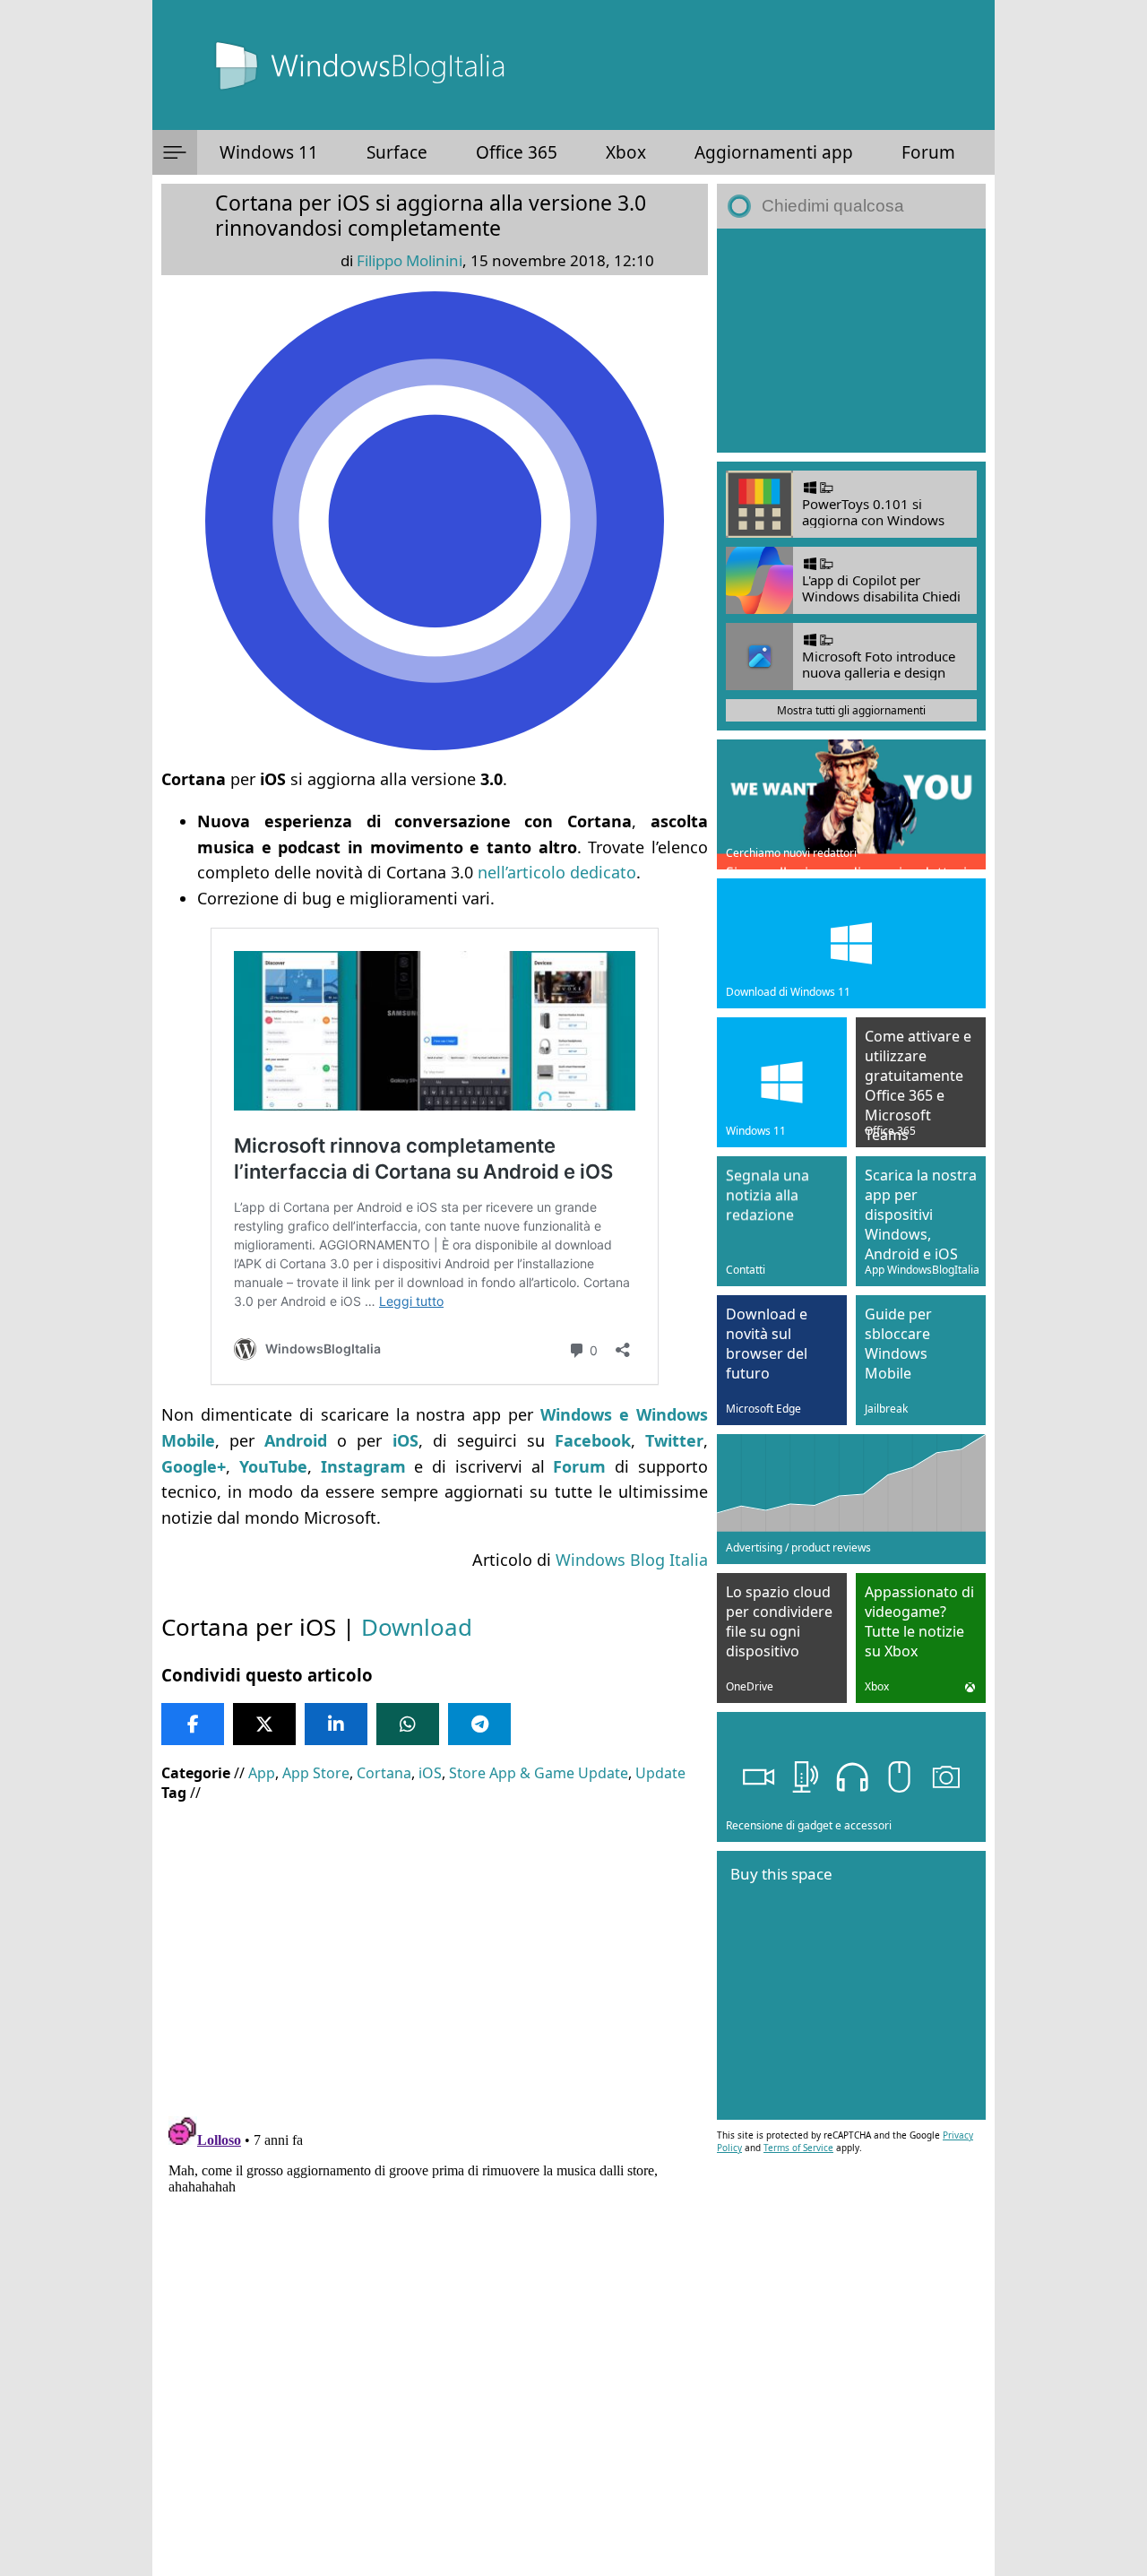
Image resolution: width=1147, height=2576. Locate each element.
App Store (316, 1773)
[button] (175, 152)
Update (660, 1773)
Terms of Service (798, 2148)
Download (417, 1627)
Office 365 (517, 152)
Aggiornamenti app (774, 152)
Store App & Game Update (539, 1773)
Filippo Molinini (410, 260)
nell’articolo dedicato (557, 872)
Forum (928, 152)
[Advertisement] (435, 1946)
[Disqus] (435, 2333)
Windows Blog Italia (632, 1560)
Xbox (626, 152)
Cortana (384, 1773)
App (262, 1773)
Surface (397, 152)
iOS (430, 1773)
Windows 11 (269, 152)
